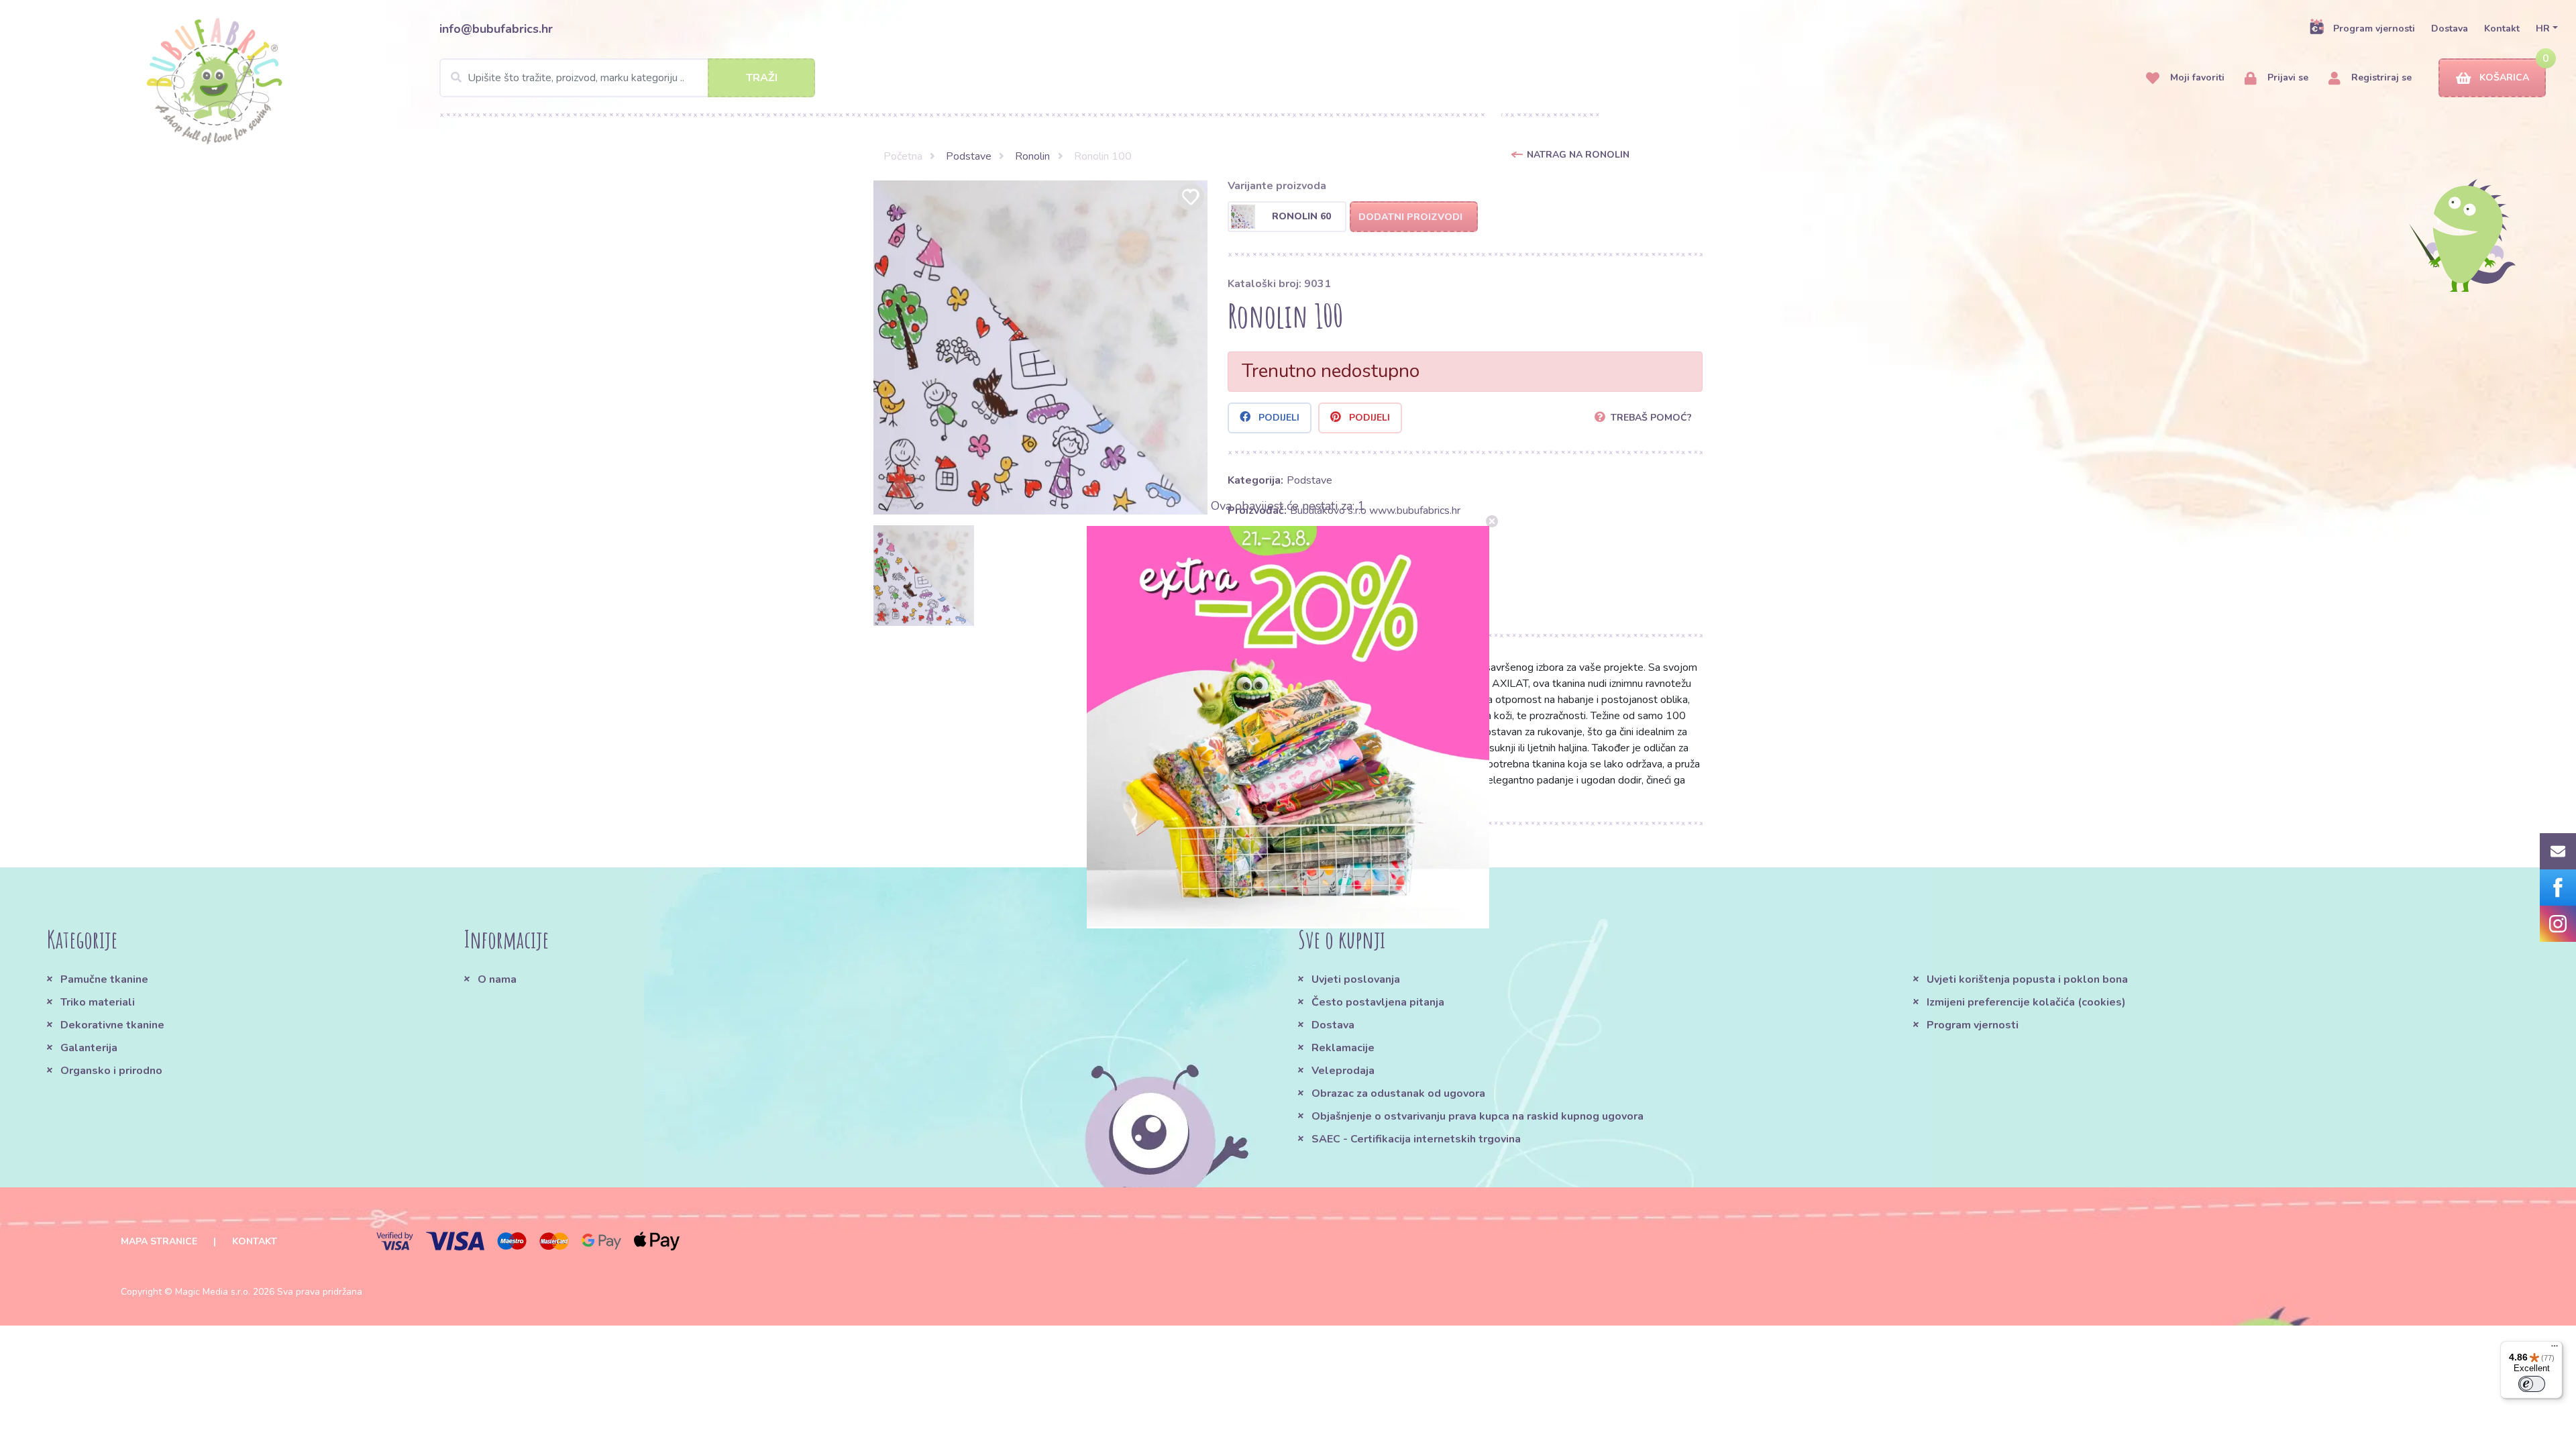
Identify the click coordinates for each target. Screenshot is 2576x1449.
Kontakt (2502, 29)
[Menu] (2555, 1349)
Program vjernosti (2374, 29)
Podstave (969, 156)
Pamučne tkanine (104, 979)
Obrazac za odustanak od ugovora (1398, 1093)
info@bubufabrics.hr (496, 29)
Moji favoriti (2196, 77)
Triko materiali (98, 1002)
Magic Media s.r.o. (213, 1292)
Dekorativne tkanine (112, 1025)
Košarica (2504, 77)
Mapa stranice (159, 1241)
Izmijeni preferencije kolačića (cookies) (2026, 1002)
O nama (497, 979)
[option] (1040, 347)
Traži (762, 78)
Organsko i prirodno (111, 1071)
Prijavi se (2287, 77)
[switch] (2532, 1384)
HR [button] (2543, 29)
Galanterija (89, 1048)
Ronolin (1032, 156)
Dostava (2450, 29)
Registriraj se (2380, 77)
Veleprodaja (1343, 1071)
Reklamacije (1343, 1048)
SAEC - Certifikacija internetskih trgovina (1416, 1139)
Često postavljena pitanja (1378, 1002)
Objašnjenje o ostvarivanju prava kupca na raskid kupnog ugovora (1478, 1116)
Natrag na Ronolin (1578, 155)
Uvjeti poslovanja (1356, 979)
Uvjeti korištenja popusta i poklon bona (2027, 979)
